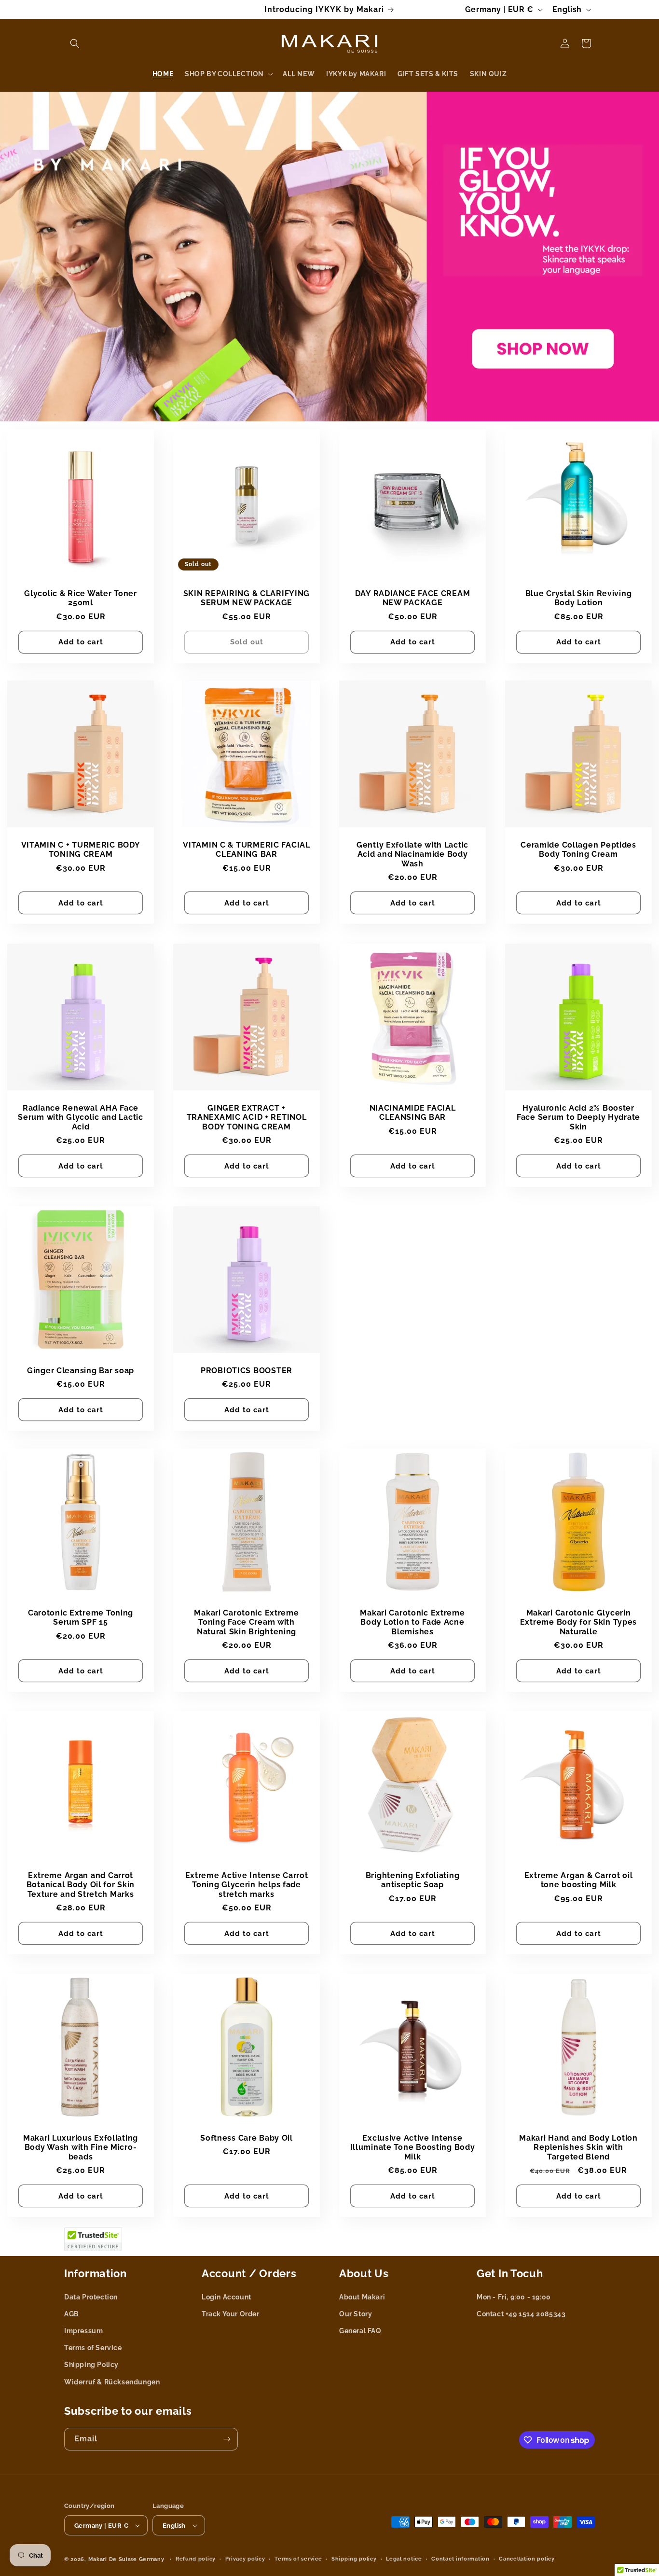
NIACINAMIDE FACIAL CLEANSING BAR (413, 1113)
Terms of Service (93, 2348)
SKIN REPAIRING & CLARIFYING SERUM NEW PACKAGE (247, 598)
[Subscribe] (227, 2439)
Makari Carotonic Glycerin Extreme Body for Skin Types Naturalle (578, 1622)
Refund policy (196, 2559)
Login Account (227, 2297)
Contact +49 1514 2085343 (521, 2314)
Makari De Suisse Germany (126, 2559)
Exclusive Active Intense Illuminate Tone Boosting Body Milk (413, 2147)
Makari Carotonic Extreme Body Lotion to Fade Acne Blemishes (412, 1622)
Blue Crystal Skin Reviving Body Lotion (579, 598)
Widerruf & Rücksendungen (112, 2382)
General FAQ (360, 2331)
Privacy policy (245, 2559)
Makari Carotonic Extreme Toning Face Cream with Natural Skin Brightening (246, 1622)
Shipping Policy (91, 2365)
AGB (72, 2314)
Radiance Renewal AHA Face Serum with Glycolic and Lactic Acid (81, 1117)
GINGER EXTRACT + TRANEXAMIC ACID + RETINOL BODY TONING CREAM (247, 1117)
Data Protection (91, 2297)
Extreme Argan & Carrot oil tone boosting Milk (579, 1880)
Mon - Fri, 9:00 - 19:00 (514, 2297)
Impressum (83, 2331)
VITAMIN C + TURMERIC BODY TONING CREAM (81, 849)
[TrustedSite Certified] (93, 2239)
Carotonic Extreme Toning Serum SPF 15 (81, 1617)
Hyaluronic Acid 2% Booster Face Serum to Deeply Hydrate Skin (578, 1117)
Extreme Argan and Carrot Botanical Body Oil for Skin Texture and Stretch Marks (81, 1885)
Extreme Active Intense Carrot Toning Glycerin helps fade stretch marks (247, 1885)
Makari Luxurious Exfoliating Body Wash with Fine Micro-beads (81, 2147)
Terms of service (298, 2559)
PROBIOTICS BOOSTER (247, 1371)
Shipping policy (354, 2559)
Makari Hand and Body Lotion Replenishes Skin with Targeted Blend (578, 2147)
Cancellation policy (527, 2559)
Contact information (460, 2559)
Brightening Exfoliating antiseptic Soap (413, 1880)
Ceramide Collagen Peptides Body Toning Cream (578, 849)
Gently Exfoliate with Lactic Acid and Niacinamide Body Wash (412, 854)
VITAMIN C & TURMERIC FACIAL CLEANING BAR (246, 849)
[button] (75, 43)
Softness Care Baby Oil (247, 2138)
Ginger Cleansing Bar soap (81, 1371)
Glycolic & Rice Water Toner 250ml (80, 598)
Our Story (356, 2314)
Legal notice (404, 2559)
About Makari (362, 2297)
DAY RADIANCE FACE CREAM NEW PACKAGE (413, 598)
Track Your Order (231, 2314)
